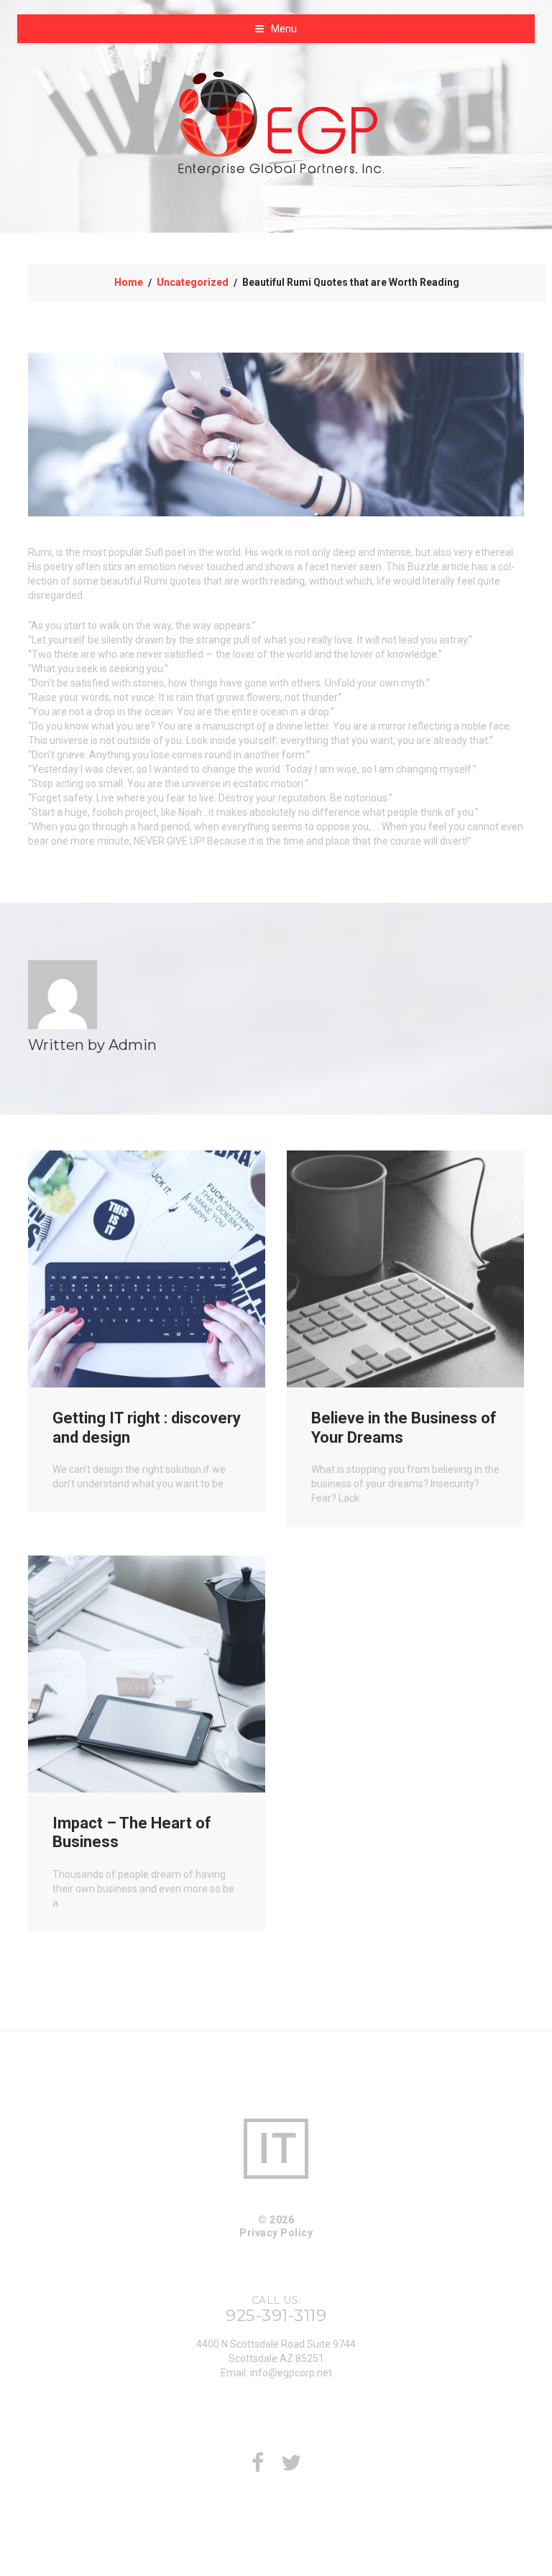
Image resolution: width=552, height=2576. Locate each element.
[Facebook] (258, 2467)
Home (129, 282)
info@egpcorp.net (291, 2373)
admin (133, 1045)
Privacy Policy (276, 2233)
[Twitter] (291, 2467)
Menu (284, 29)
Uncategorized (193, 282)
